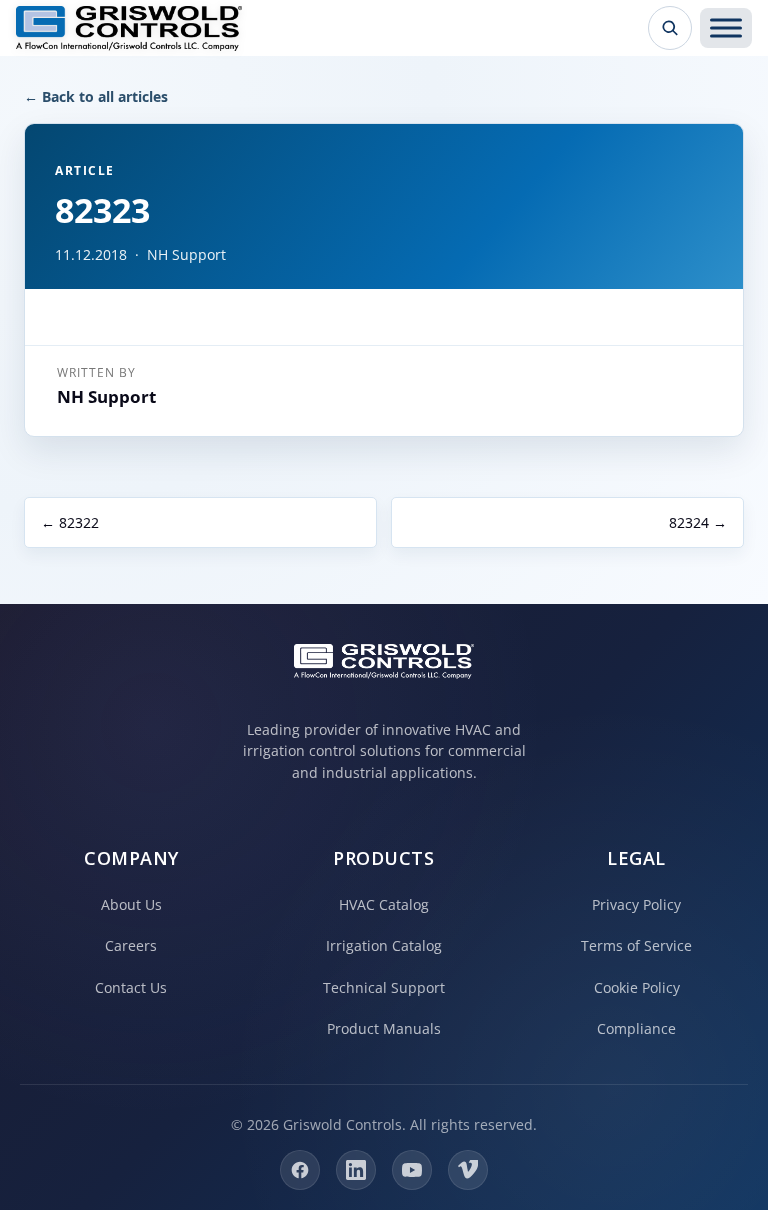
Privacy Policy (636, 904)
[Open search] (670, 28)
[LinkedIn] (356, 1170)
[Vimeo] (468, 1170)
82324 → (698, 522)
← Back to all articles (96, 96)
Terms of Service (636, 945)
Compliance (636, 1028)
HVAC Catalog (384, 904)
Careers (131, 945)
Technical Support (384, 987)
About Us (131, 904)
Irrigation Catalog (384, 945)
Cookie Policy (637, 987)
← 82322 (70, 522)
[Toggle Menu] (726, 28)
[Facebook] (300, 1170)
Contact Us (131, 987)
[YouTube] (412, 1170)
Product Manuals (384, 1028)
